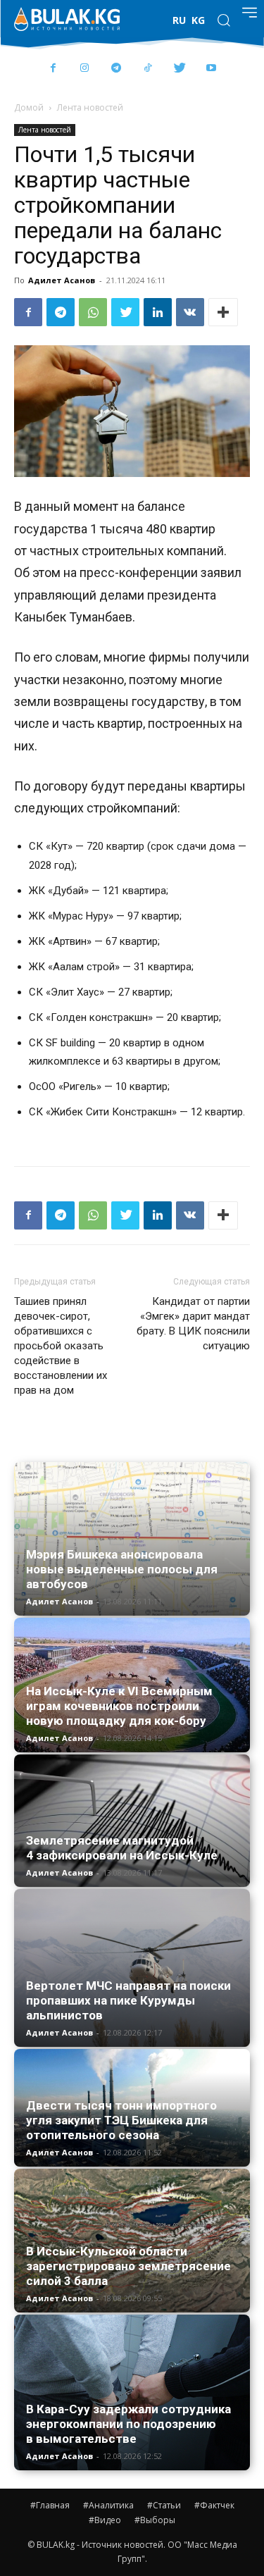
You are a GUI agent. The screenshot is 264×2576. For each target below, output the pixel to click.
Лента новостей (90, 107)
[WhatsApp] (93, 312)
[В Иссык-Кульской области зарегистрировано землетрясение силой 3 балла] (132, 2240)
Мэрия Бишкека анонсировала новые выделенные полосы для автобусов (122, 1569)
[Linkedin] (158, 312)
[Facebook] (53, 69)
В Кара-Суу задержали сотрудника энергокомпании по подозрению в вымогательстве (128, 2424)
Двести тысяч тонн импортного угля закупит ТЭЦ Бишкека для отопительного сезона (121, 2120)
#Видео (105, 2520)
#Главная (50, 2505)
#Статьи (164, 2505)
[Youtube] (212, 69)
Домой (29, 107)
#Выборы (155, 2520)
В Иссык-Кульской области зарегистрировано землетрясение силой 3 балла (128, 2266)
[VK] (190, 312)
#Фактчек (214, 2505)
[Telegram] (117, 69)
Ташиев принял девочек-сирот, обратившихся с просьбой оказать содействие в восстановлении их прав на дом (61, 1346)
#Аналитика (108, 2505)
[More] (223, 312)
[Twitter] (180, 69)
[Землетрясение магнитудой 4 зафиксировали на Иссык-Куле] (132, 1821)
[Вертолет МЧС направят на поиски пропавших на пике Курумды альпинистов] (132, 1968)
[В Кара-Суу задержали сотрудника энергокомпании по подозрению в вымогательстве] (132, 2393)
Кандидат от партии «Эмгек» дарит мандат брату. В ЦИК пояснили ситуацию (193, 1324)
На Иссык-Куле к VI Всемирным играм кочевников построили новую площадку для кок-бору (119, 1706)
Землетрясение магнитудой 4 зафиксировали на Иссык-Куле (122, 1848)
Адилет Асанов (62, 280)
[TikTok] (148, 69)
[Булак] (67, 19)
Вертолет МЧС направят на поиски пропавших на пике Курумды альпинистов (128, 2000)
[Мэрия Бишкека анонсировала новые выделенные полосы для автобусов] (132, 1539)
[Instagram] (85, 69)
